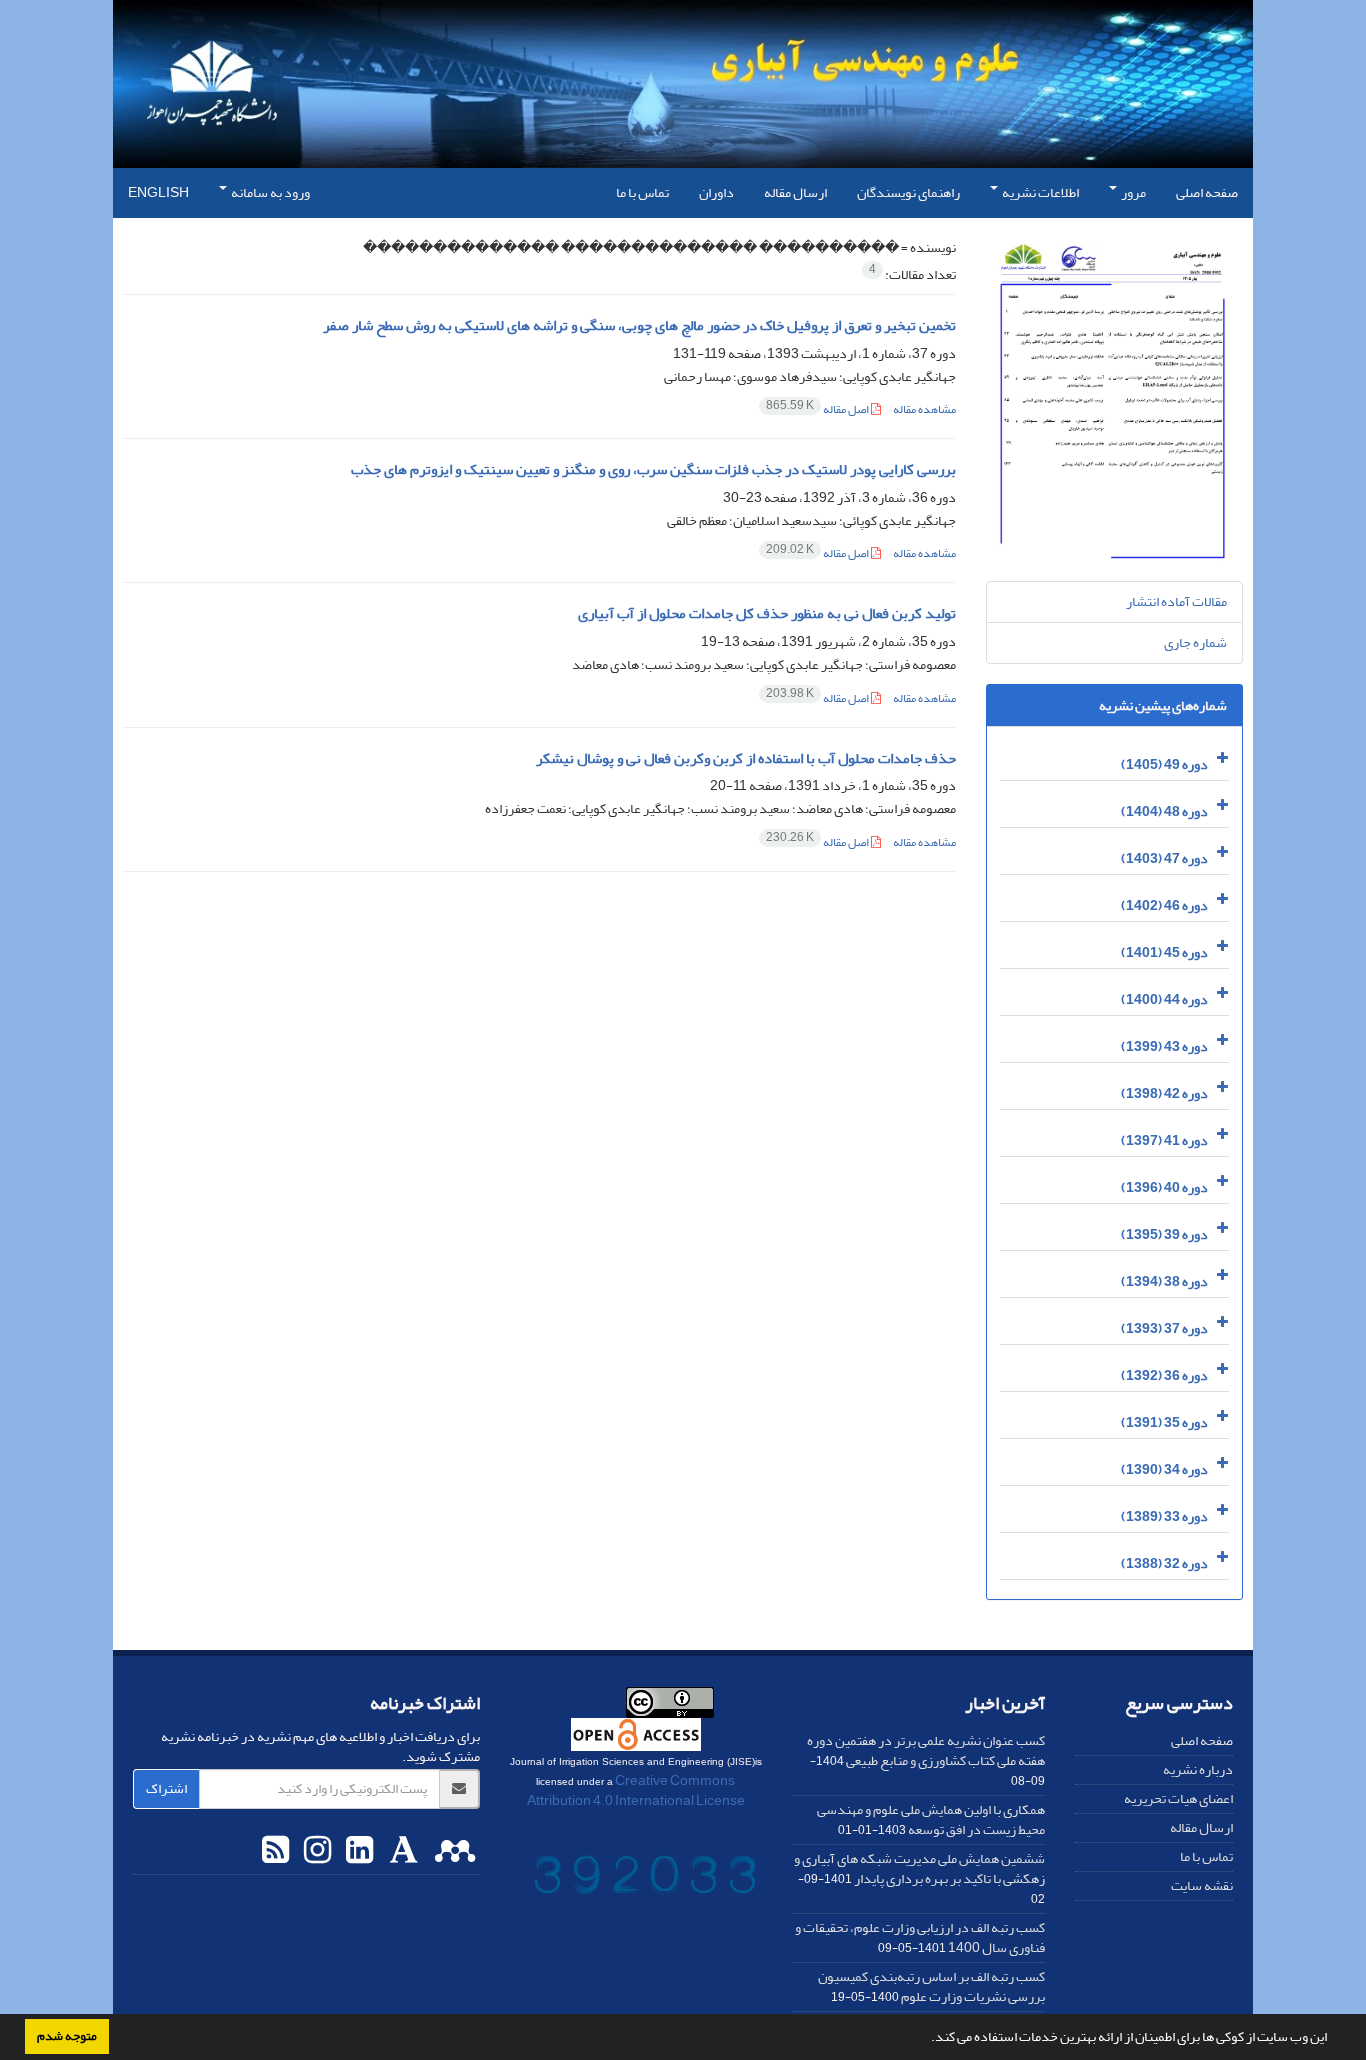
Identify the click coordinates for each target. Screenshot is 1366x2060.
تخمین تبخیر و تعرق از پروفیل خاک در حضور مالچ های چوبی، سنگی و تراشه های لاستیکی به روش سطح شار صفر (639, 325)
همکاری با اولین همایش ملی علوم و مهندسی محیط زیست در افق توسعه (931, 1819)
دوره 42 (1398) (1164, 1093)
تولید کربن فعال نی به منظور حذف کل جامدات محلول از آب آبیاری (767, 613)
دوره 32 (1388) (1164, 1563)
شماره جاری (1195, 642)
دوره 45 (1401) (1164, 952)
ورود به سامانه (269, 192)
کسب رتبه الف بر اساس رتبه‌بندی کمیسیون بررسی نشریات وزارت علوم (931, 1986)
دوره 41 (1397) (1164, 1140)
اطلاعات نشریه (1039, 192)
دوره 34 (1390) (1164, 1469)
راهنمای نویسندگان (908, 192)
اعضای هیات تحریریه (1178, 1798)
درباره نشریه (1198, 1769)
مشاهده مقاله (924, 409)
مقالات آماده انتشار (1176, 601)
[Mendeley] (452, 1851)
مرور (1132, 192)
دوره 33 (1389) (1164, 1516)
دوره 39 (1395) (1164, 1234)
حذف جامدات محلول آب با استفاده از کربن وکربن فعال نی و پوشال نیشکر (746, 758)
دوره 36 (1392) (1164, 1375)
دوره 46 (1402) (1164, 905)
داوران (716, 192)
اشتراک (166, 1788)
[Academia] (401, 1851)
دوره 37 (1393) (1164, 1328)
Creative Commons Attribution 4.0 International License (636, 1790)
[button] (926, 2039)
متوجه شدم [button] (67, 2036)
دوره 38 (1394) (1164, 1281)
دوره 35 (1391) (1164, 1422)
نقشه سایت (1202, 1885)
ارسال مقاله (795, 192)
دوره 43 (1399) (1164, 1046)
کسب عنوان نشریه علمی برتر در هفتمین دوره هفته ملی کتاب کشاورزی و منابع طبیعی (926, 1750)
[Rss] (275, 1851)
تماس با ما (642, 192)
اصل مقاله (818, 409)
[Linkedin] (357, 1851)
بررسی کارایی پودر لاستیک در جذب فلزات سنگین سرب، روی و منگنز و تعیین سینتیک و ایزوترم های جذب (653, 469)
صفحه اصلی (1207, 192)
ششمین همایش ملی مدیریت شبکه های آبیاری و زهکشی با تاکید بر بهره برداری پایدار (919, 1868)
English (158, 192)
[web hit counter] (645, 1878)
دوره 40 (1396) (1164, 1187)
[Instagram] (315, 1851)
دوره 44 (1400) (1164, 999)
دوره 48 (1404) (1164, 811)
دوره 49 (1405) (1164, 764)
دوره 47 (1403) (1164, 858)
